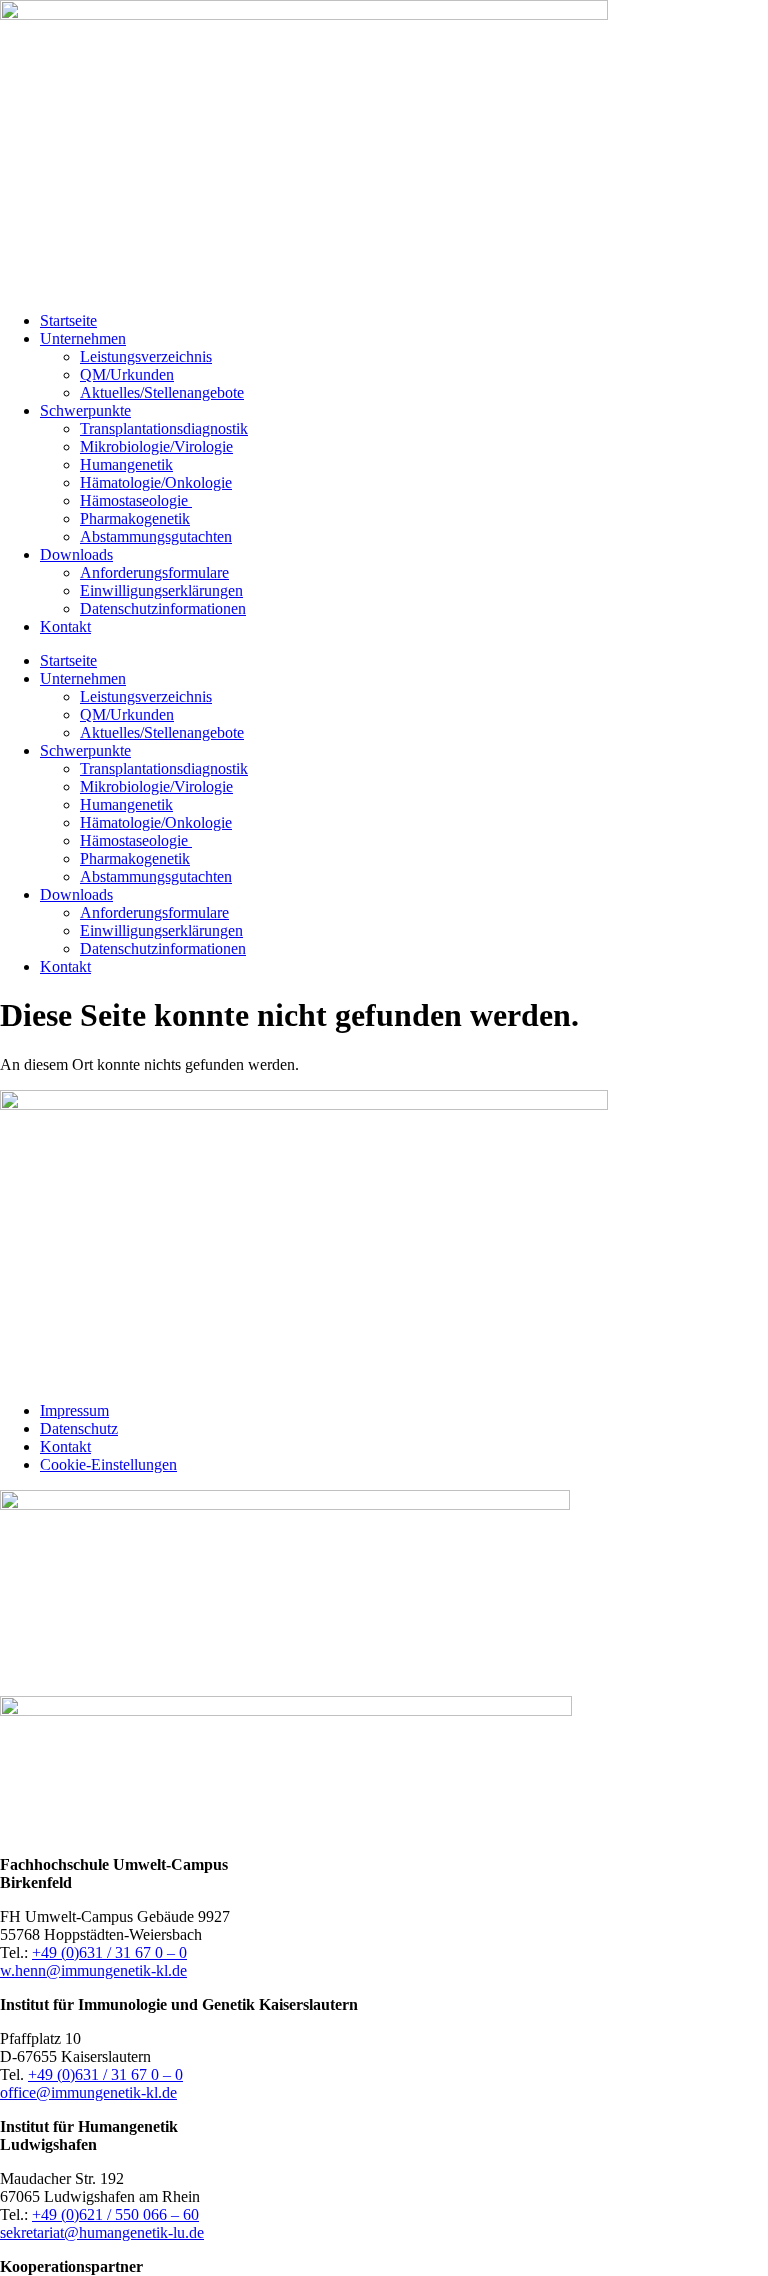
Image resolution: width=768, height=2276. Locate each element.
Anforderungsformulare (154, 572)
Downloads (76, 554)
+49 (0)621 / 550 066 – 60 (115, 2214)
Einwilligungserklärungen (161, 590)
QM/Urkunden (127, 374)
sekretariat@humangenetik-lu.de (102, 2232)
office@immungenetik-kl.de (88, 2092)
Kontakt (65, 626)
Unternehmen (83, 338)
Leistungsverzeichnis (146, 356)
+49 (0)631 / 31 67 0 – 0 (109, 1952)
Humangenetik (126, 464)
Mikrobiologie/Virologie (156, 446)
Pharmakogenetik (135, 518)
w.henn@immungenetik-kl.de (93, 1970)
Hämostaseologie (136, 500)
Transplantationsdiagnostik (164, 428)
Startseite (68, 320)
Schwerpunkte (85, 410)
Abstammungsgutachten (156, 536)
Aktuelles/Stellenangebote (162, 392)
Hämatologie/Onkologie (156, 482)
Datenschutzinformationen (163, 608)
